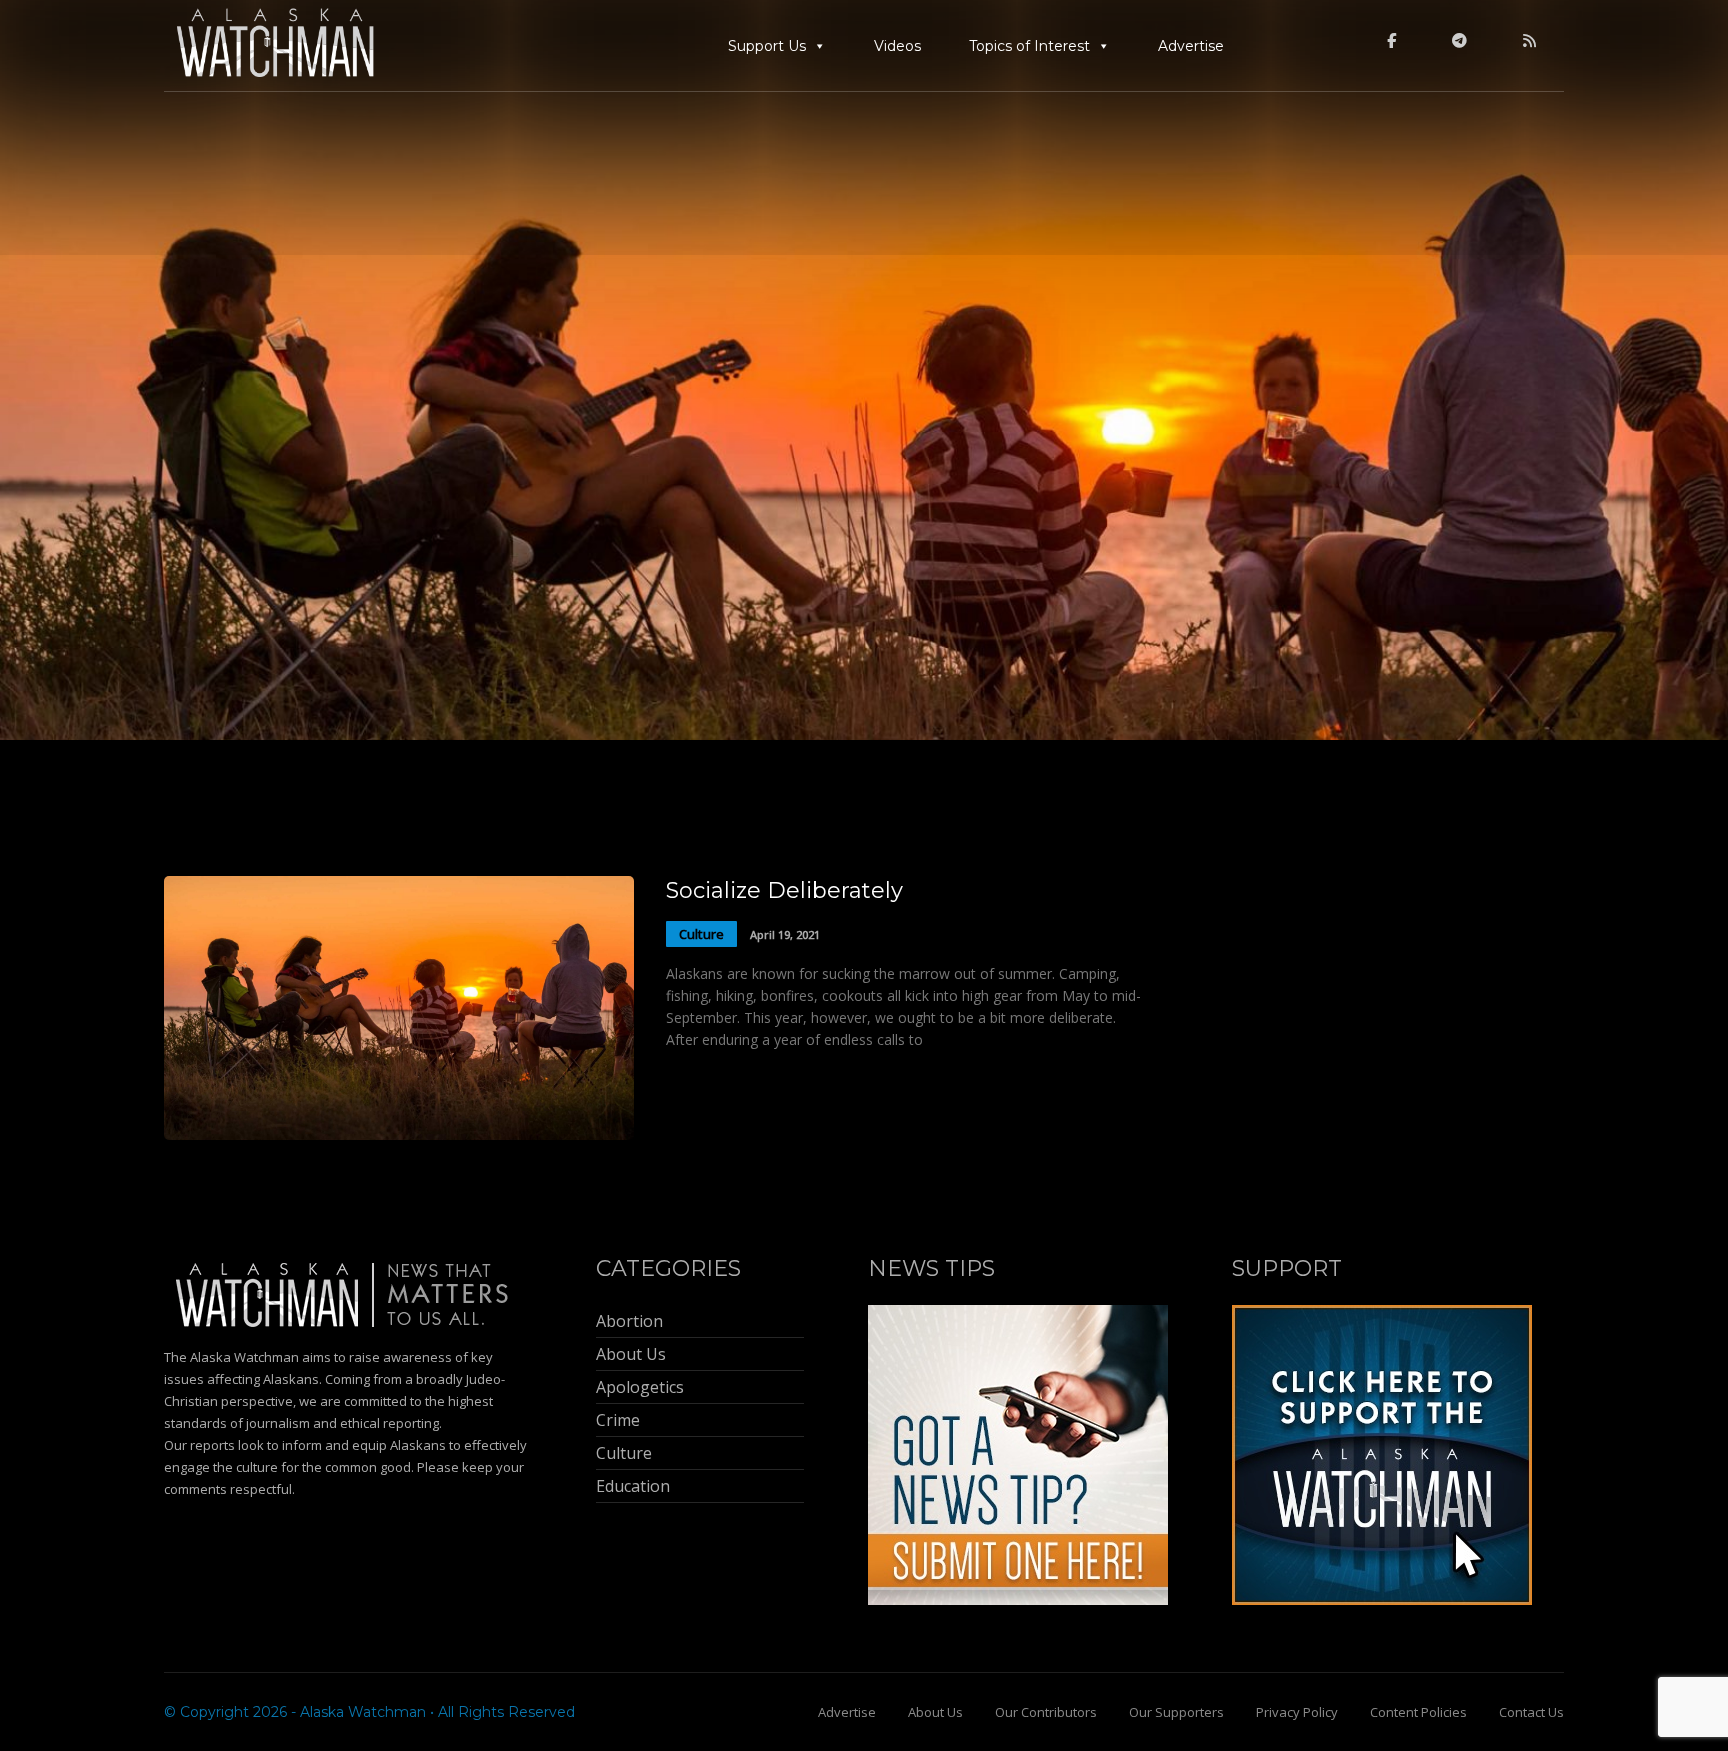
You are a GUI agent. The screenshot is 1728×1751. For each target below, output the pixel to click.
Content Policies (1418, 1712)
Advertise (1191, 46)
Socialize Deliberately (784, 890)
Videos (897, 46)
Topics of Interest (1029, 46)
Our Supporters (1176, 1712)
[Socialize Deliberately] (399, 1134)
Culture (701, 934)
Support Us (767, 46)
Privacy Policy (1297, 1712)
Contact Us (1531, 1712)
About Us (935, 1712)
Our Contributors (1046, 1712)
